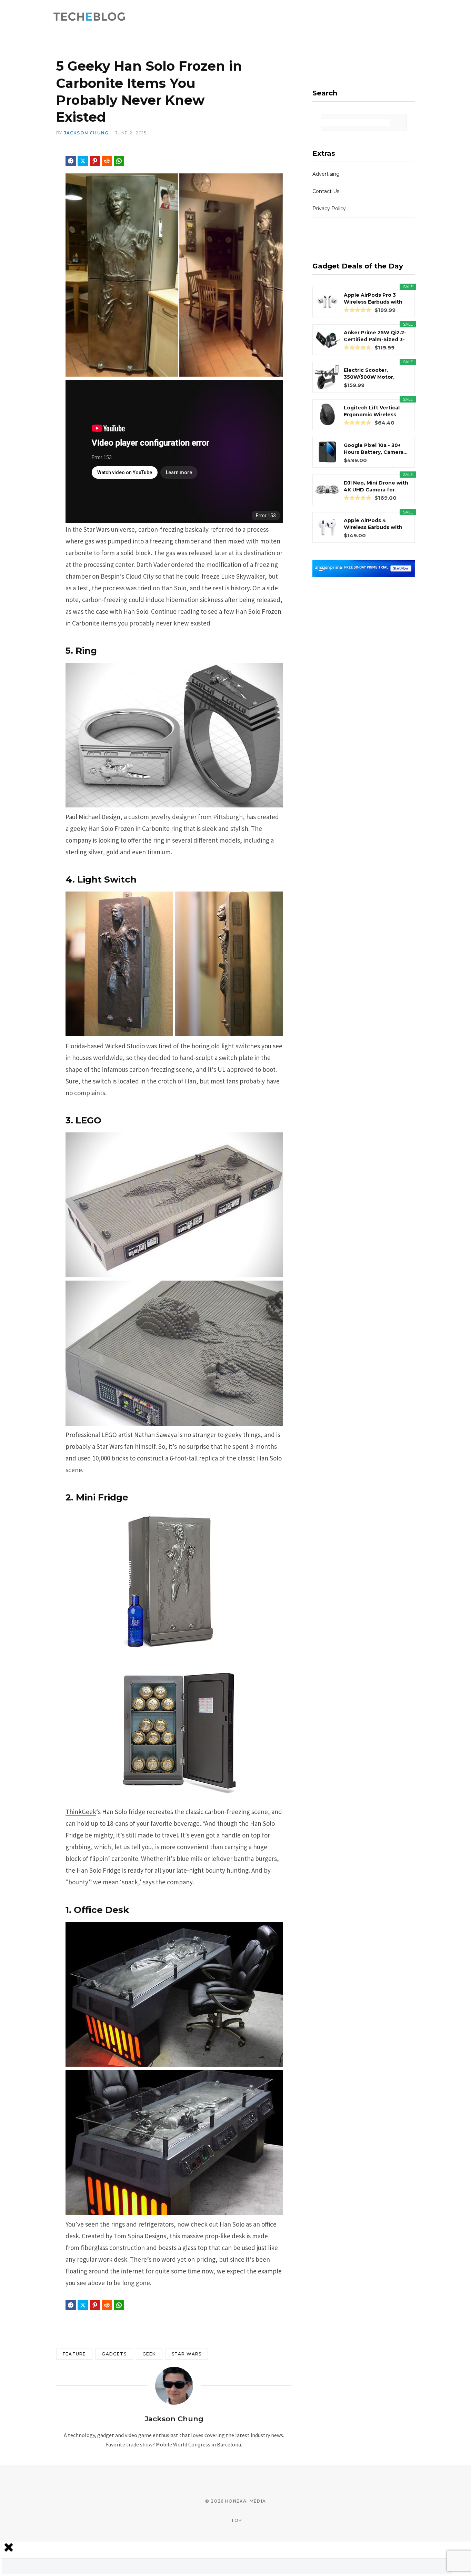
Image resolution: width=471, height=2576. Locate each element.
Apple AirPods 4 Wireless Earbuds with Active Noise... (373, 524)
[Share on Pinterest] (95, 161)
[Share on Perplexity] (191, 161)
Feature (74, 2354)
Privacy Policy (329, 208)
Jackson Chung (86, 133)
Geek (149, 2354)
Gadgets (114, 2354)
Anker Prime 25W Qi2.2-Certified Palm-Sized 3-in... (375, 336)
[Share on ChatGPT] (179, 161)
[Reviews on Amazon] (358, 310)
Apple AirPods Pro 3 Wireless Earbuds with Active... (373, 299)
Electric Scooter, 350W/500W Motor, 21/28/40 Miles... (369, 374)
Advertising (326, 174)
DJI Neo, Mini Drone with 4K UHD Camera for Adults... (376, 486)
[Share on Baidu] (167, 161)
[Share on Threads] (155, 161)
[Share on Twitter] (83, 161)
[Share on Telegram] (131, 161)
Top (236, 2520)
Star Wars (187, 2354)
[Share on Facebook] (71, 161)
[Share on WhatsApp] (119, 161)
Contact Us (326, 191)
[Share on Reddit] (107, 161)
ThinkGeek (81, 1812)
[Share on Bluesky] (143, 161)
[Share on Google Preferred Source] (203, 161)
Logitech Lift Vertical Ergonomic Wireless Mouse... (372, 411)
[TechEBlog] (90, 17)
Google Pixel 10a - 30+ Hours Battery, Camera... (376, 449)
